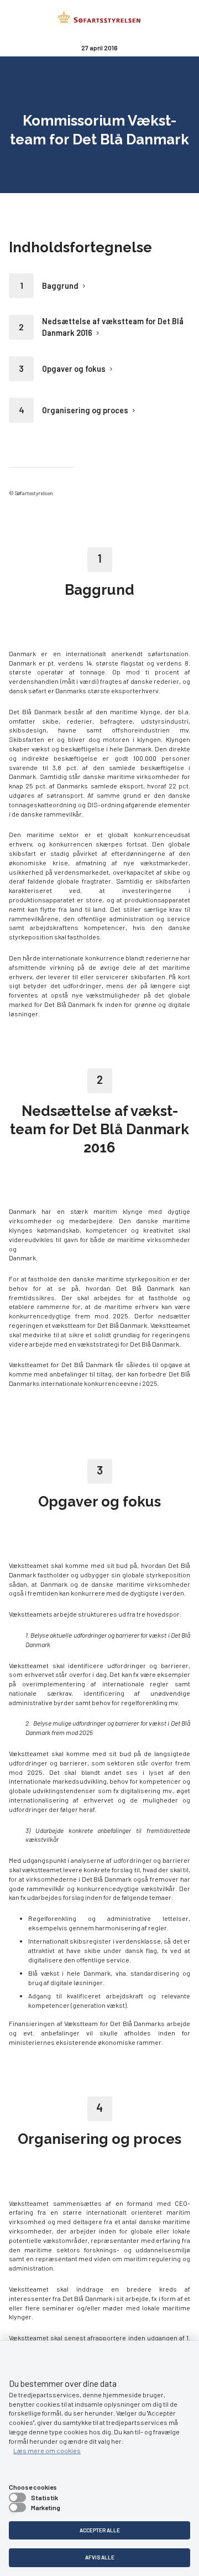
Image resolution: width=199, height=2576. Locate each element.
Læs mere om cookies (47, 2450)
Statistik (44, 2497)
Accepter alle (100, 2530)
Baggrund (60, 286)
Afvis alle (100, 2557)
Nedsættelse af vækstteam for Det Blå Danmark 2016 (113, 327)
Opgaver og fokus (74, 369)
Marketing (46, 2507)
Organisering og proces (85, 410)
